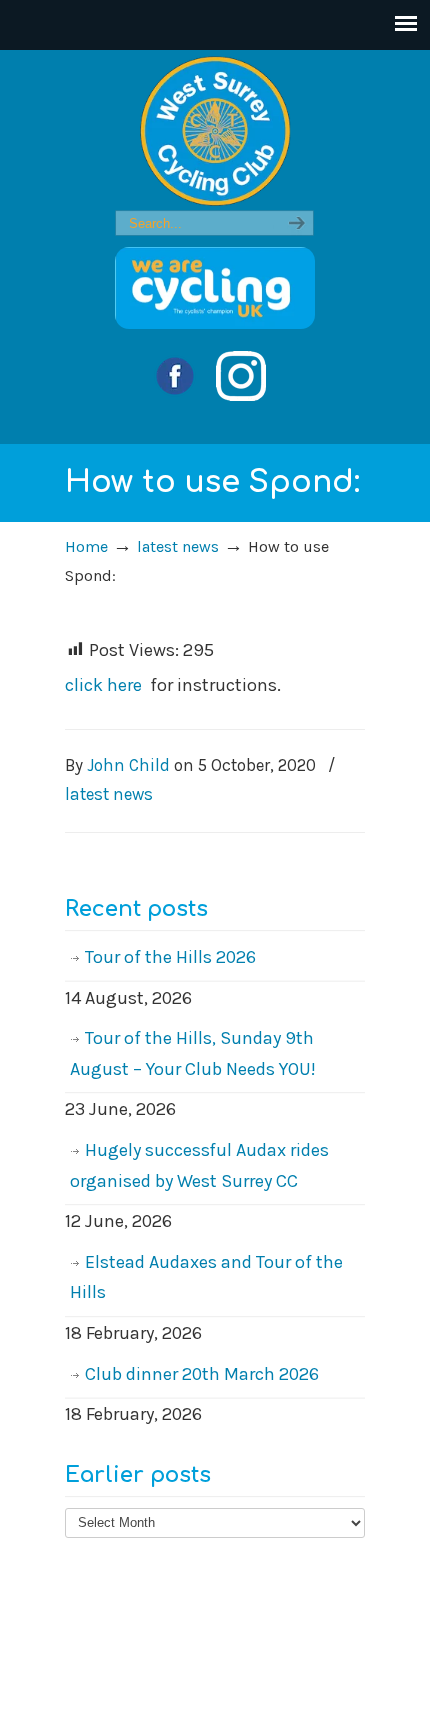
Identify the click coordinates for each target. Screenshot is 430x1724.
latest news (178, 546)
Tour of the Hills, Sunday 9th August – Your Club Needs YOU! (193, 1053)
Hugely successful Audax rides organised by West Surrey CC (199, 1165)
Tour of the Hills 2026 (170, 957)
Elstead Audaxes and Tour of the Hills (206, 1277)
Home (86, 546)
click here (103, 685)
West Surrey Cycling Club (215, 131)
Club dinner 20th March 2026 (202, 1374)
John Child (128, 765)
